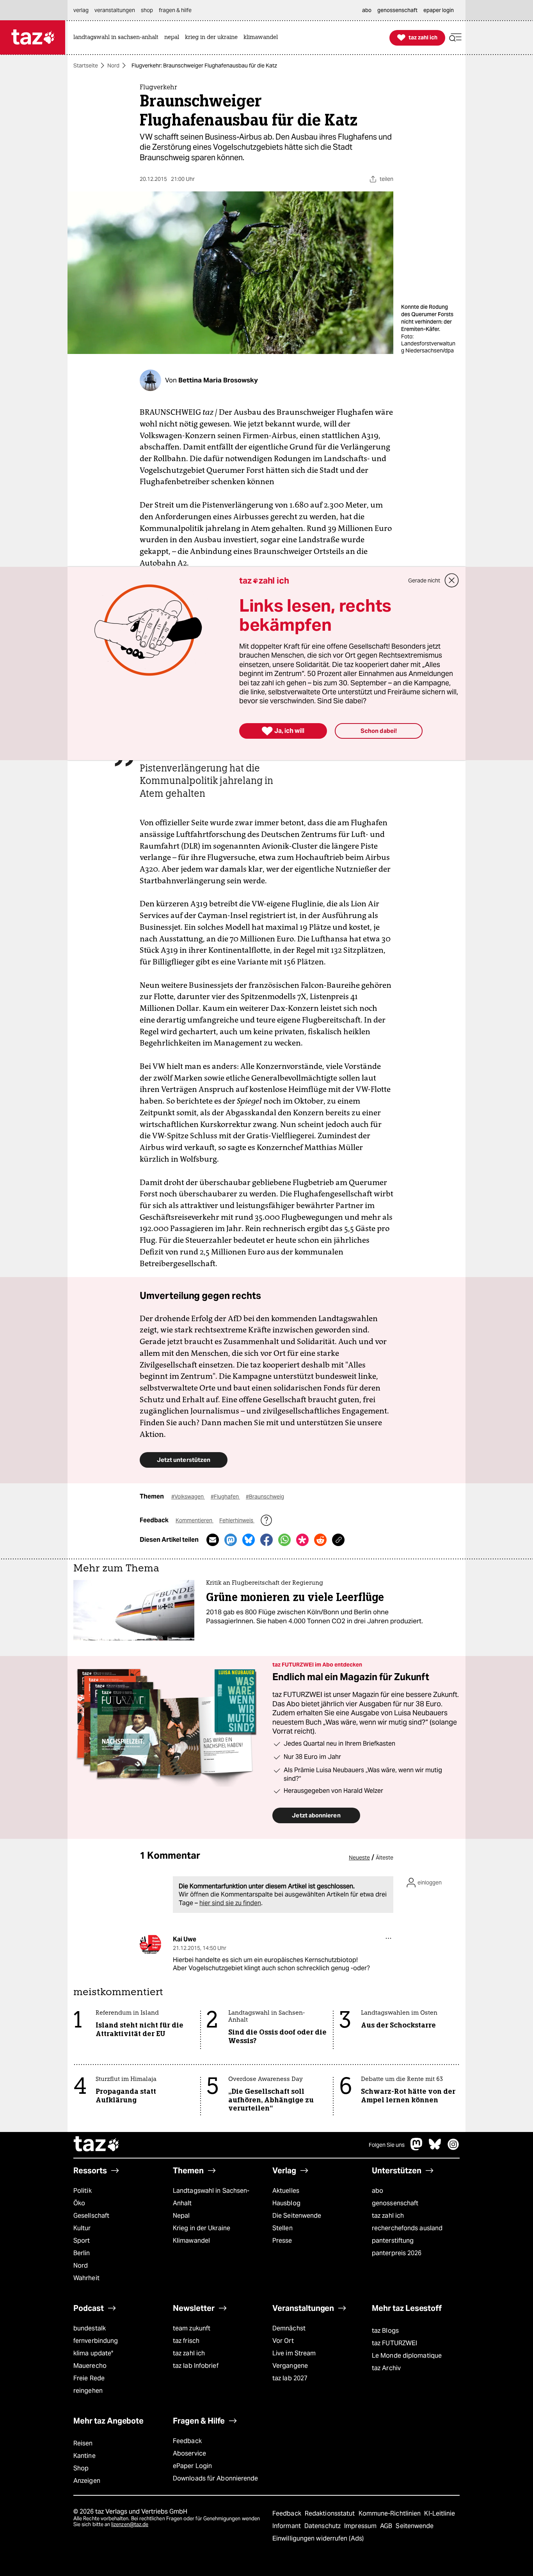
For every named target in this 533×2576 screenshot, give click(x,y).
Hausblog (286, 2203)
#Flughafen (225, 1497)
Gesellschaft (91, 2216)
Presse (282, 2241)
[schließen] (452, 580)
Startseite (86, 65)
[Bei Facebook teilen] (266, 1540)
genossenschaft (395, 2203)
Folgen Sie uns (387, 2145)
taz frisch (186, 2341)
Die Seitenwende (297, 2216)
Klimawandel (191, 2241)
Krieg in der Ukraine (202, 2228)
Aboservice (189, 2453)
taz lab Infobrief (196, 2366)
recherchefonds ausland (407, 2228)
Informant (287, 2526)
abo (378, 2191)
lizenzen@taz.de (130, 2524)
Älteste (385, 1858)
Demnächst (289, 2328)
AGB (387, 2526)
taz (97, 2145)
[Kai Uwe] (150, 1944)
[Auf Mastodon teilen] (231, 1540)
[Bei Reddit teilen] (320, 1540)
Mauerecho (90, 2366)
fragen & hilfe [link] (175, 10)
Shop (81, 2468)
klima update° (93, 2353)
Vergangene (290, 2366)
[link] (118, 38)
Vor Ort (283, 2341)
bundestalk (90, 2328)
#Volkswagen (188, 1497)
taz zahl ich (388, 2216)
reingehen (88, 2391)
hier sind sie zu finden (230, 1903)
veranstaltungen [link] (115, 10)
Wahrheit (86, 2278)
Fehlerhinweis (237, 1520)
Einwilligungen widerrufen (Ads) (318, 2538)
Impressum (361, 2526)
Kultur (82, 2228)
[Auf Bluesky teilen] (249, 1540)
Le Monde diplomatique (407, 2356)
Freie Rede (89, 2378)
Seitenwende (415, 2526)
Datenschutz (323, 2526)
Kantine (84, 2456)
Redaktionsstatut (331, 2513)
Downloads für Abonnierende (216, 2478)
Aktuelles (286, 2191)
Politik (83, 2191)
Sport (82, 2241)
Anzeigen (87, 2481)
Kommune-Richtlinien (391, 2513)
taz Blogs (385, 2331)
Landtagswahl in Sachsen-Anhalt (211, 2197)
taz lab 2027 (290, 2378)
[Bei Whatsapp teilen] (284, 1540)
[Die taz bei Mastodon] (417, 2148)
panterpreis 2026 (397, 2253)
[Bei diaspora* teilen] (302, 1540)
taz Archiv (386, 2368)
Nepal (181, 2216)
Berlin (82, 2253)
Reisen (83, 2443)
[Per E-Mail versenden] (213, 1540)
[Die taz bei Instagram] (453, 2148)
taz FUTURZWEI (394, 2343)
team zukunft (192, 2328)
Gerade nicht (424, 580)
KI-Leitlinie (440, 2513)
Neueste (359, 1858)
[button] (455, 38)
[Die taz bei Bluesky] (435, 2148)
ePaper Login (192, 2466)
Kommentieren (195, 1520)
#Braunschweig (265, 1497)
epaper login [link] (439, 10)
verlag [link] (81, 10)
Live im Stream (294, 2353)
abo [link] (367, 10)
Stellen (282, 2228)
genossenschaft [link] (397, 10)
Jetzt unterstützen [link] (184, 1460)
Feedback (187, 2441)
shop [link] (147, 10)
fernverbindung (96, 2341)
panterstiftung (393, 2241)
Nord (113, 65)
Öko (79, 2203)
